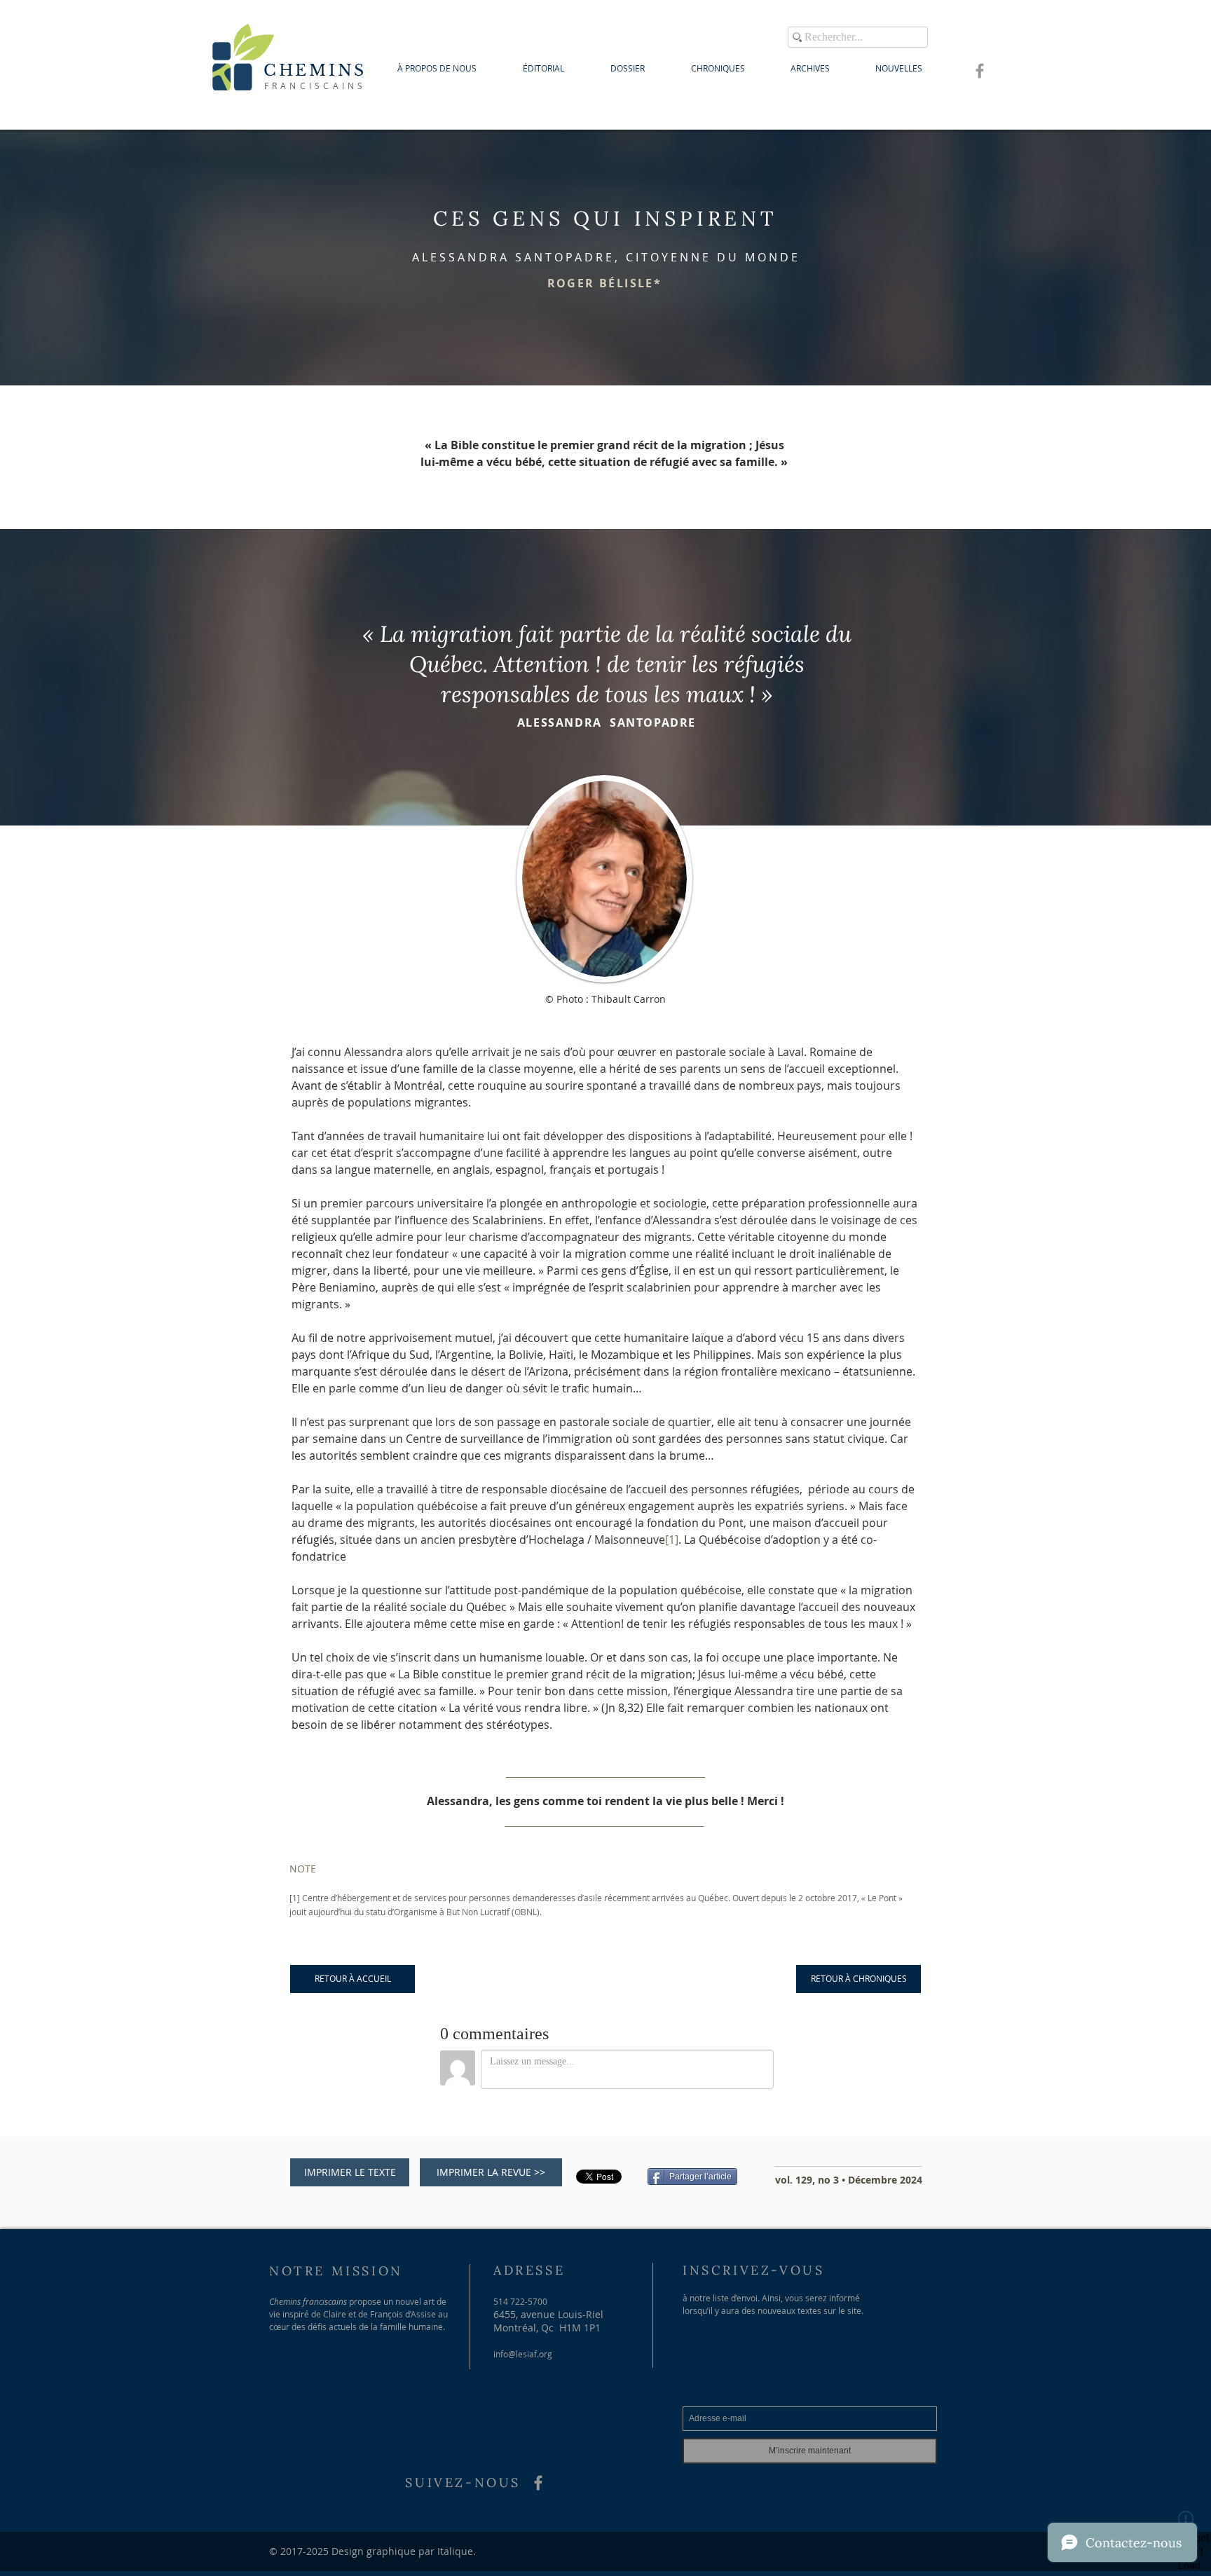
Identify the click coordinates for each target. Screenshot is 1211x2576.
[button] (605, 283)
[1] (295, 1898)
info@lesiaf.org (523, 2354)
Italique (455, 2551)
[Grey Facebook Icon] (980, 71)
